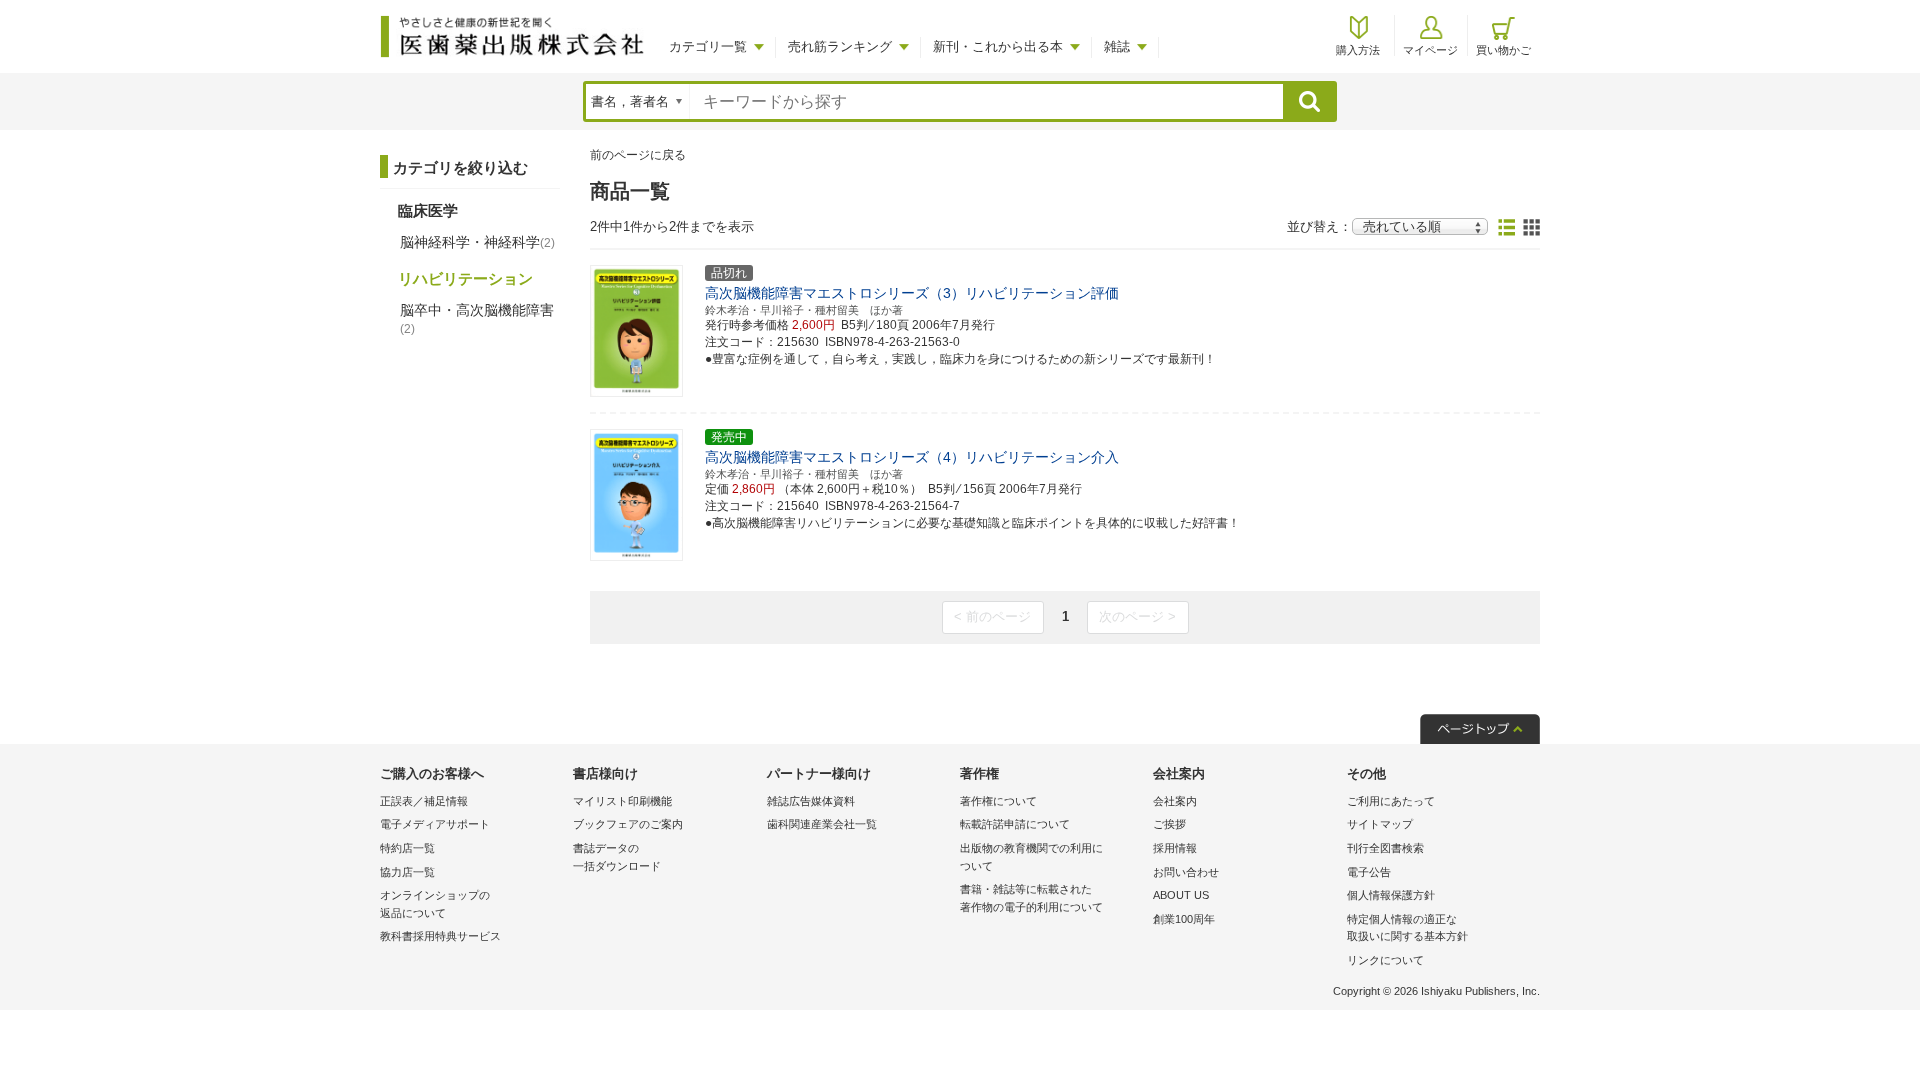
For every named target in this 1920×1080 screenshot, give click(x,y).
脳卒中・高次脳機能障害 (477, 319)
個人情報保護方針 (1391, 895)
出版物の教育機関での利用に (1031, 857)
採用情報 (1175, 848)
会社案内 (1175, 801)
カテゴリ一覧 (708, 46)
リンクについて (1385, 960)
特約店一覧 (407, 848)
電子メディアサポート (435, 824)
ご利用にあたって (1391, 801)
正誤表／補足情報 (424, 801)
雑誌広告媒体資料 (811, 801)
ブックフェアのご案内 (628, 824)
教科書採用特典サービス (440, 936)
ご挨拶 (1169, 824)
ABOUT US (1181, 895)
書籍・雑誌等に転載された (1031, 898)
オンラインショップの (435, 904)
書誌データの (617, 857)
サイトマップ (1380, 824)
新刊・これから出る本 (998, 46)
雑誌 (1117, 46)
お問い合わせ (1186, 872)
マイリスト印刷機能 (622, 801)
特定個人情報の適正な (1407, 928)
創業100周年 (1184, 919)
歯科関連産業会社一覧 (822, 824)
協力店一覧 (407, 872)
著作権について (998, 801)
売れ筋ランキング (840, 46)
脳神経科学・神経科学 (477, 242)
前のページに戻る (638, 155)
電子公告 (1369, 872)
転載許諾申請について (1015, 824)
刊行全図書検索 (1385, 848)
